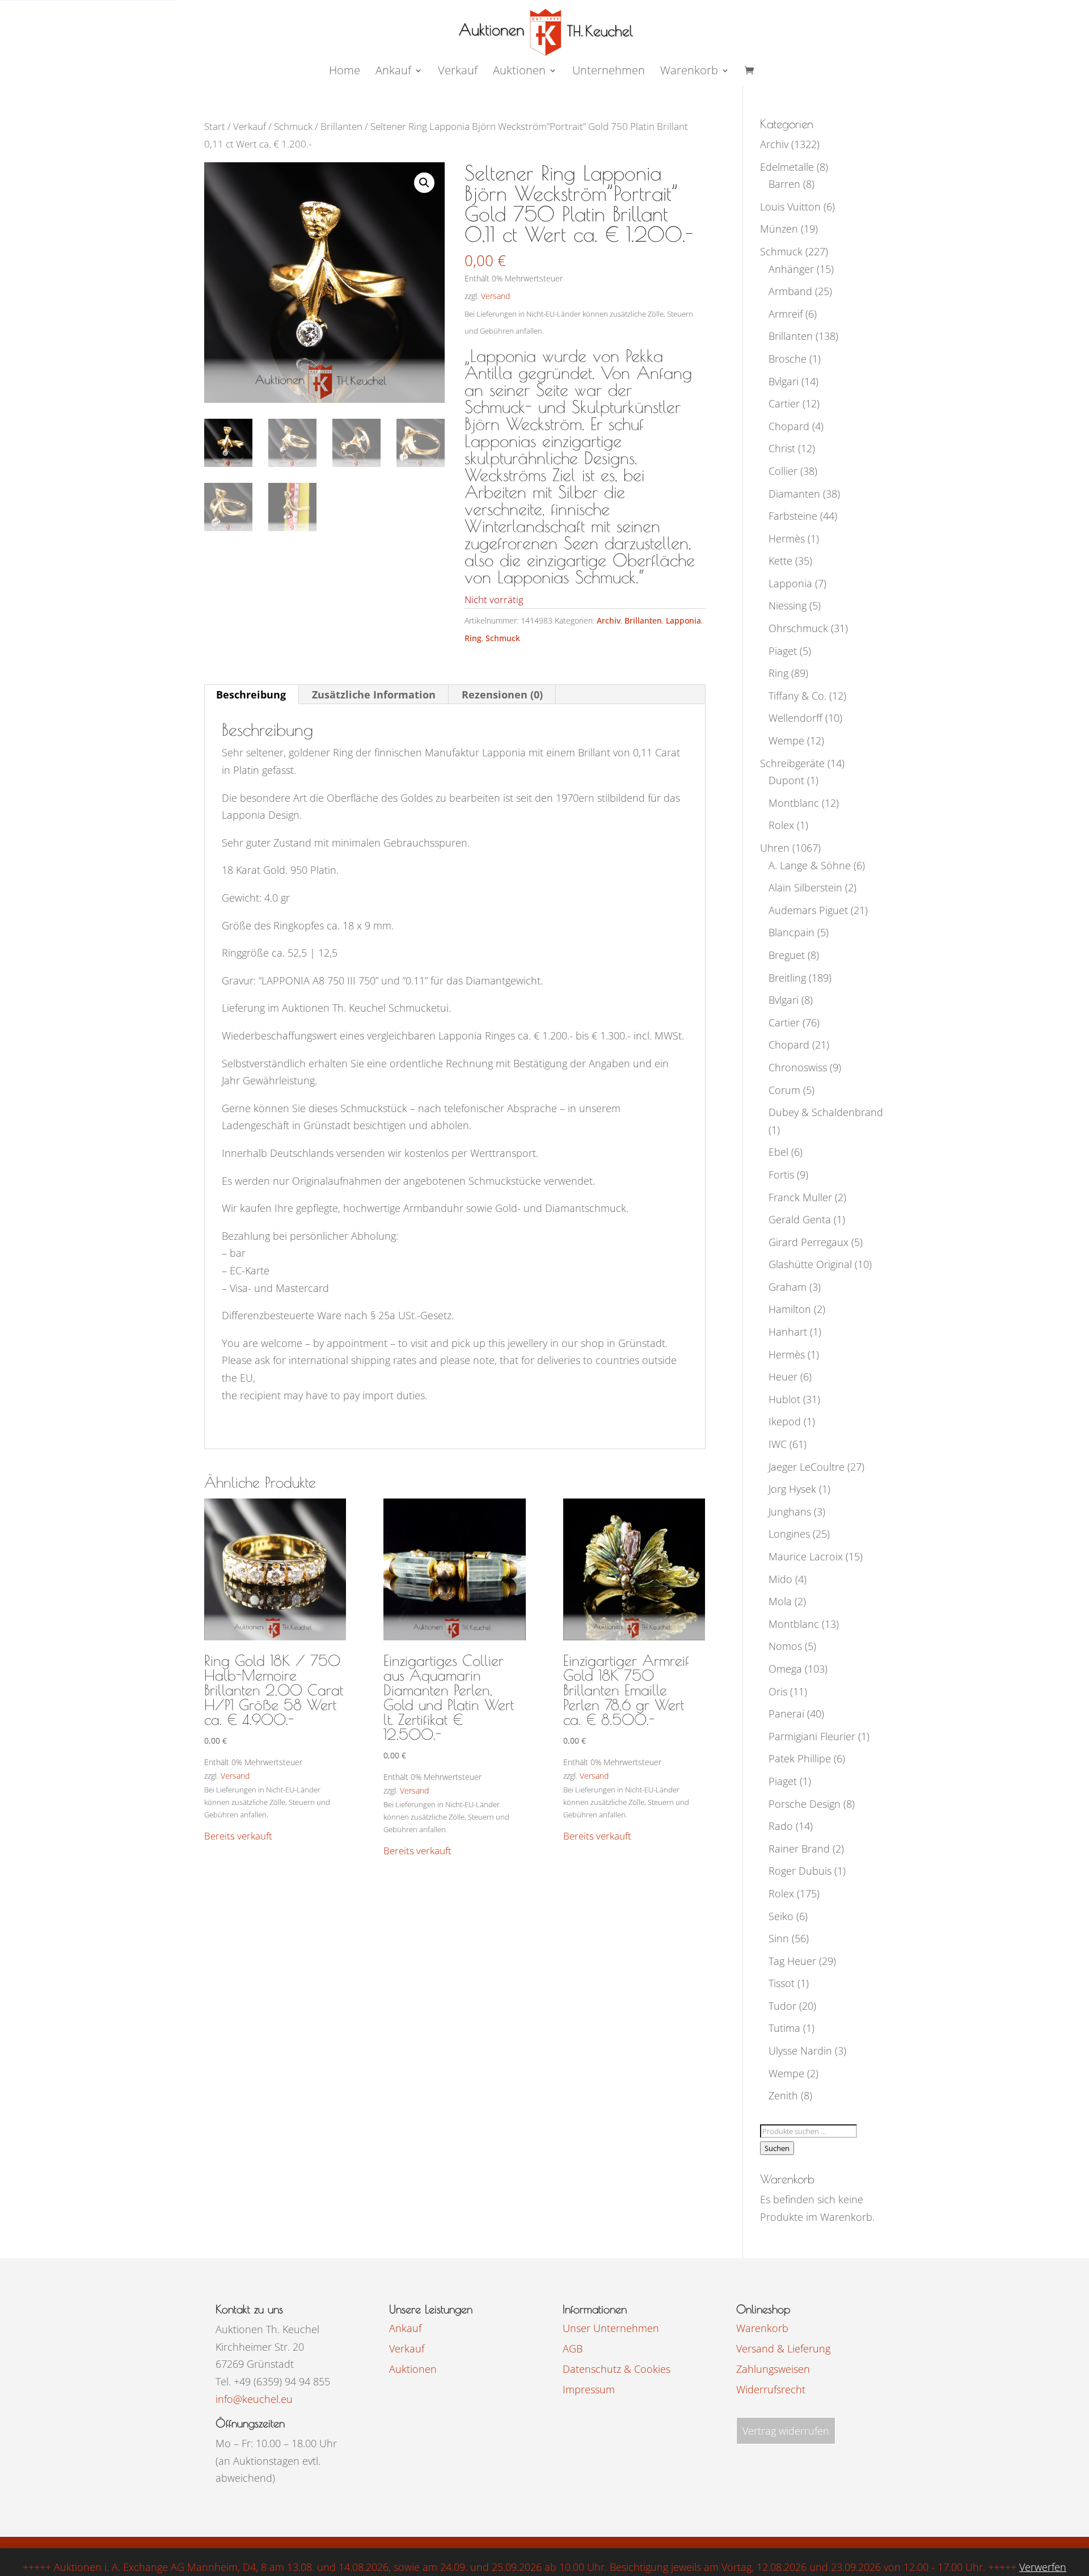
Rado (781, 1826)
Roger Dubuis (800, 1871)
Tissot (782, 1983)
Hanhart (788, 1332)
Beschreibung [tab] (251, 694)
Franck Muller (800, 1197)
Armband (790, 291)
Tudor (782, 2006)
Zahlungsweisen (773, 2369)
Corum (784, 1090)
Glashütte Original (810, 1264)
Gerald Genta (800, 1219)
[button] (424, 183)
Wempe (786, 740)
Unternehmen (609, 72)
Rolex (781, 825)
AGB (573, 2348)
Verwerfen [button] (1043, 2567)
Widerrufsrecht (771, 2389)
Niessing (788, 605)
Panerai (786, 1714)
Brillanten (341, 126)
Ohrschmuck (798, 628)
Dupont (786, 780)
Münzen (779, 229)
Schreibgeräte (792, 763)
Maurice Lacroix (806, 1556)
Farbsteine (793, 516)
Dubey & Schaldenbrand (826, 1112)
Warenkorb (689, 72)
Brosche (788, 359)
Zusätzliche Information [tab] (374, 694)
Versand (495, 296)
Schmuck (293, 126)
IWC (778, 1444)
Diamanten (794, 494)
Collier (783, 471)
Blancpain (792, 932)
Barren (784, 184)
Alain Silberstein (805, 887)
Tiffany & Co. (797, 696)
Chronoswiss (798, 1067)
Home (345, 72)
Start (215, 126)
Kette (780, 561)
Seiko (781, 1916)
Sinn (779, 1938)
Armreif (786, 314)
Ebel (778, 1152)
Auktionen (413, 2369)
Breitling (787, 978)
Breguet (787, 955)
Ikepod (785, 1421)
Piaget (783, 651)
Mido (780, 1579)
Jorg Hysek (792, 1489)
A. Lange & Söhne (810, 865)
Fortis (781, 1175)
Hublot (784, 1399)
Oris (778, 1691)
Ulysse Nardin (800, 2051)
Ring (473, 638)
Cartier (784, 403)
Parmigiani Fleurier (812, 1736)
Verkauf (458, 72)
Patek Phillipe (800, 1758)
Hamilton (790, 1309)
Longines (789, 1534)
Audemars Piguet (808, 910)
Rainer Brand (799, 1849)
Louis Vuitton (790, 207)
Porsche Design (805, 1804)
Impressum (589, 2389)
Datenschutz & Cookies (617, 2369)
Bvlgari (784, 381)
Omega (785, 1669)
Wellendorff (795, 718)
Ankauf (393, 72)
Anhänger (791, 269)
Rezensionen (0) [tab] (502, 694)
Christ (782, 448)
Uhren (775, 848)
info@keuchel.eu (254, 2399)
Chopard (789, 426)
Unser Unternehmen (611, 2328)
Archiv (609, 620)
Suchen (777, 2148)
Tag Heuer (792, 1961)
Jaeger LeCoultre (807, 1467)
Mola (780, 1601)
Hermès (787, 538)
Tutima (784, 2028)
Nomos (785, 1646)
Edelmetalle (787, 167)
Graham (788, 1287)
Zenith (783, 2095)
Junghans (790, 1512)
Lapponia (683, 620)
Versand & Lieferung (783, 2348)
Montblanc (794, 803)
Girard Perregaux (809, 1242)
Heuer (783, 1377)
